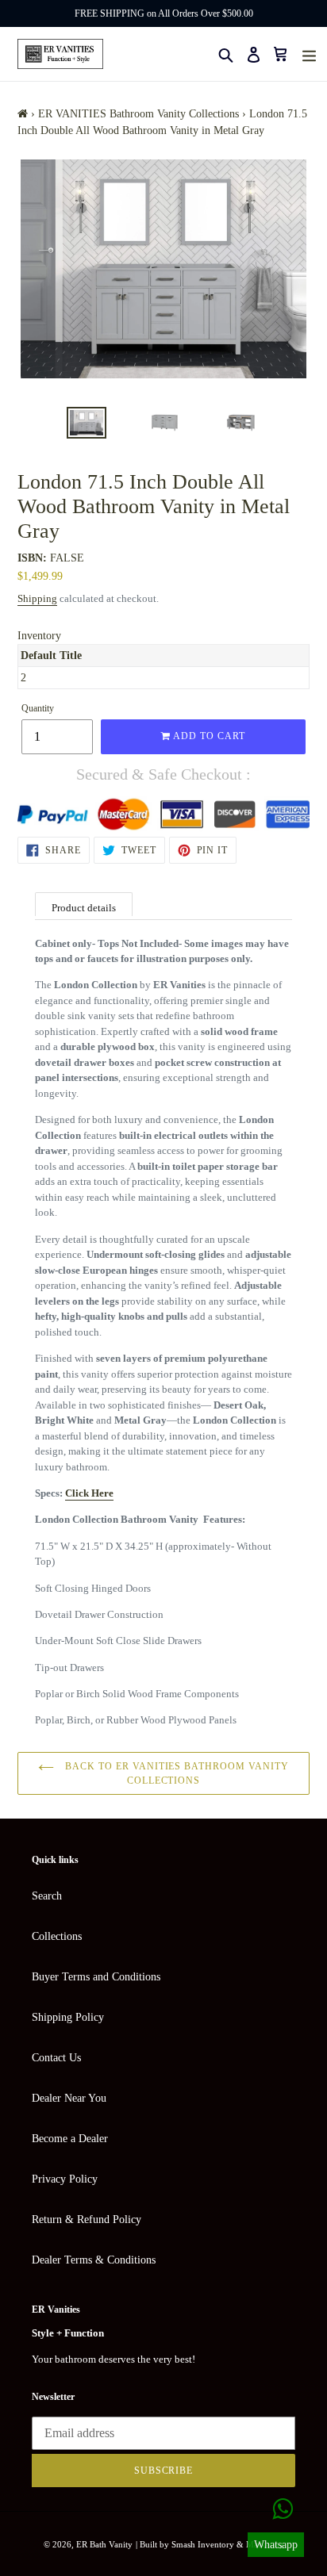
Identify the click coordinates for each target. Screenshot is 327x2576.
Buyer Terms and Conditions (96, 1977)
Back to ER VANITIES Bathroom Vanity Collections (175, 1773)
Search (47, 1896)
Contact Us (56, 2058)
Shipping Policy (68, 2017)
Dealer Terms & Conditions (94, 2260)
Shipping (37, 598)
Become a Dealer (70, 2139)
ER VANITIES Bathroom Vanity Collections (138, 114)
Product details (84, 908)
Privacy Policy (65, 2179)
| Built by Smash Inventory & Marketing (210, 2544)
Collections (57, 1936)
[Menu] (309, 54)
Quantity (38, 708)
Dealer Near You (69, 2098)
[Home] (23, 114)
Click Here (89, 1493)
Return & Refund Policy (87, 2219)
